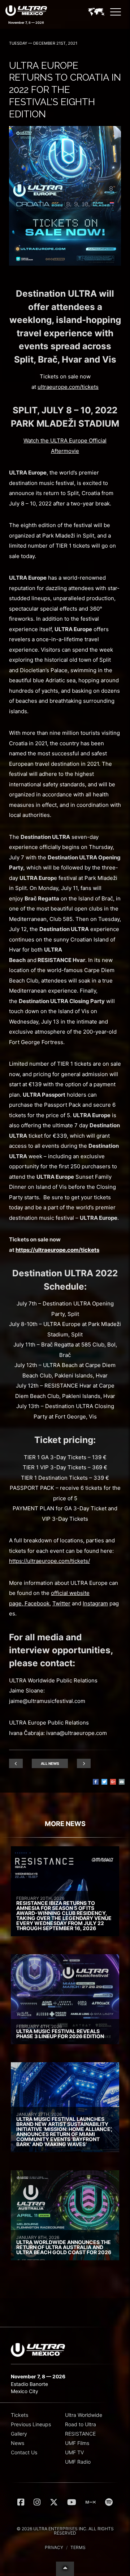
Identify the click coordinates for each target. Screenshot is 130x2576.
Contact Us (24, 2452)
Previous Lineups (31, 2424)
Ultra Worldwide (84, 2415)
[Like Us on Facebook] (21, 2502)
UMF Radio (78, 2462)
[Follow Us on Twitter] (54, 2502)
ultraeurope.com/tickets (68, 387)
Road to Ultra (81, 2424)
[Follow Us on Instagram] (37, 2502)
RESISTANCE (80, 2434)
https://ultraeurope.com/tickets (57, 1250)
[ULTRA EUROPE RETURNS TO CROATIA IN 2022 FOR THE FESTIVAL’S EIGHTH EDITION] (65, 264)
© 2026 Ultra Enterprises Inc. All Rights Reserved (65, 2531)
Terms (78, 2547)
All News (50, 1763)
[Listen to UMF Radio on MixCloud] (91, 2502)
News (18, 2443)
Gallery (19, 2434)
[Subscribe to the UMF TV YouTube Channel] (72, 2502)
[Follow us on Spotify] (109, 2502)
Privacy (54, 2547)
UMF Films (77, 2443)
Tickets (19, 2415)
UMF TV (74, 2452)
